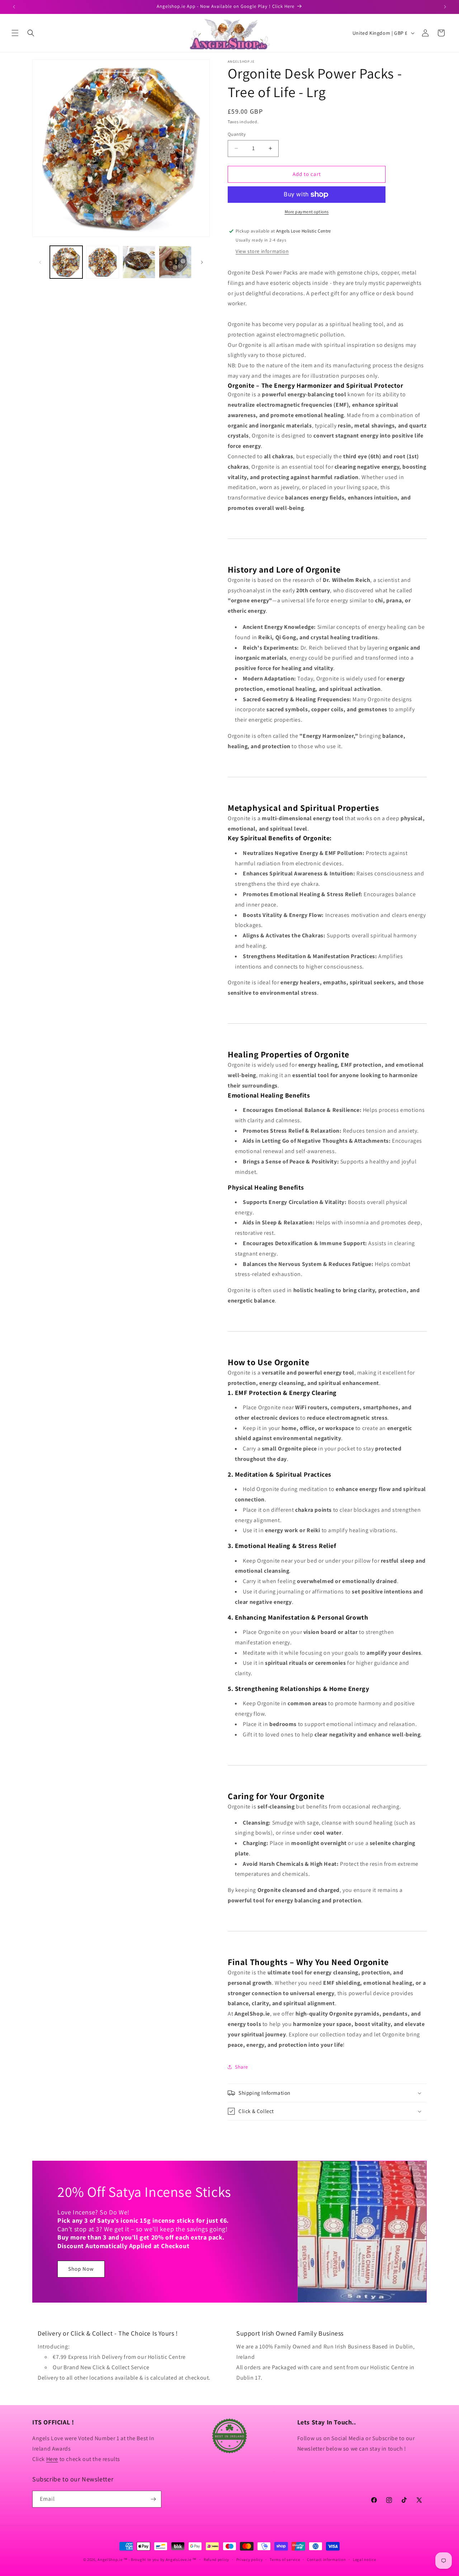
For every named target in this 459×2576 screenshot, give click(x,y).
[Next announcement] (445, 7)
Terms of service (285, 2560)
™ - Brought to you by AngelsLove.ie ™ (160, 2560)
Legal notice (364, 2560)
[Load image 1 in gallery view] (66, 262)
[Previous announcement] (14, 7)
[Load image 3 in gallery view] (139, 262)
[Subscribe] (153, 2499)
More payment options (307, 212)
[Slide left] (40, 262)
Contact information (326, 2560)
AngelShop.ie (110, 2560)
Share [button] (242, 2067)
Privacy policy (250, 2560)
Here (52, 2459)
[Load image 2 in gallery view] (102, 262)
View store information (262, 251)
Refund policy (216, 2560)
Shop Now (81, 2269)
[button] (15, 33)
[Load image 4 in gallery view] (175, 262)
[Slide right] (202, 262)
